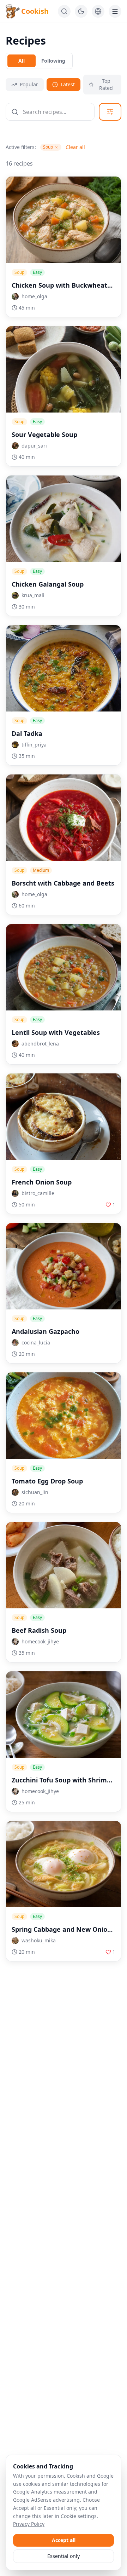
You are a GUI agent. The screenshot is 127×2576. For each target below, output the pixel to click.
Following (53, 61)
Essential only (64, 2556)
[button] (64, 296)
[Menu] (115, 11)
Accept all (64, 2540)
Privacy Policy (29, 2524)
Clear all (75, 147)
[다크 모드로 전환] (81, 11)
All (22, 61)
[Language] (98, 11)
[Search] (64, 11)
